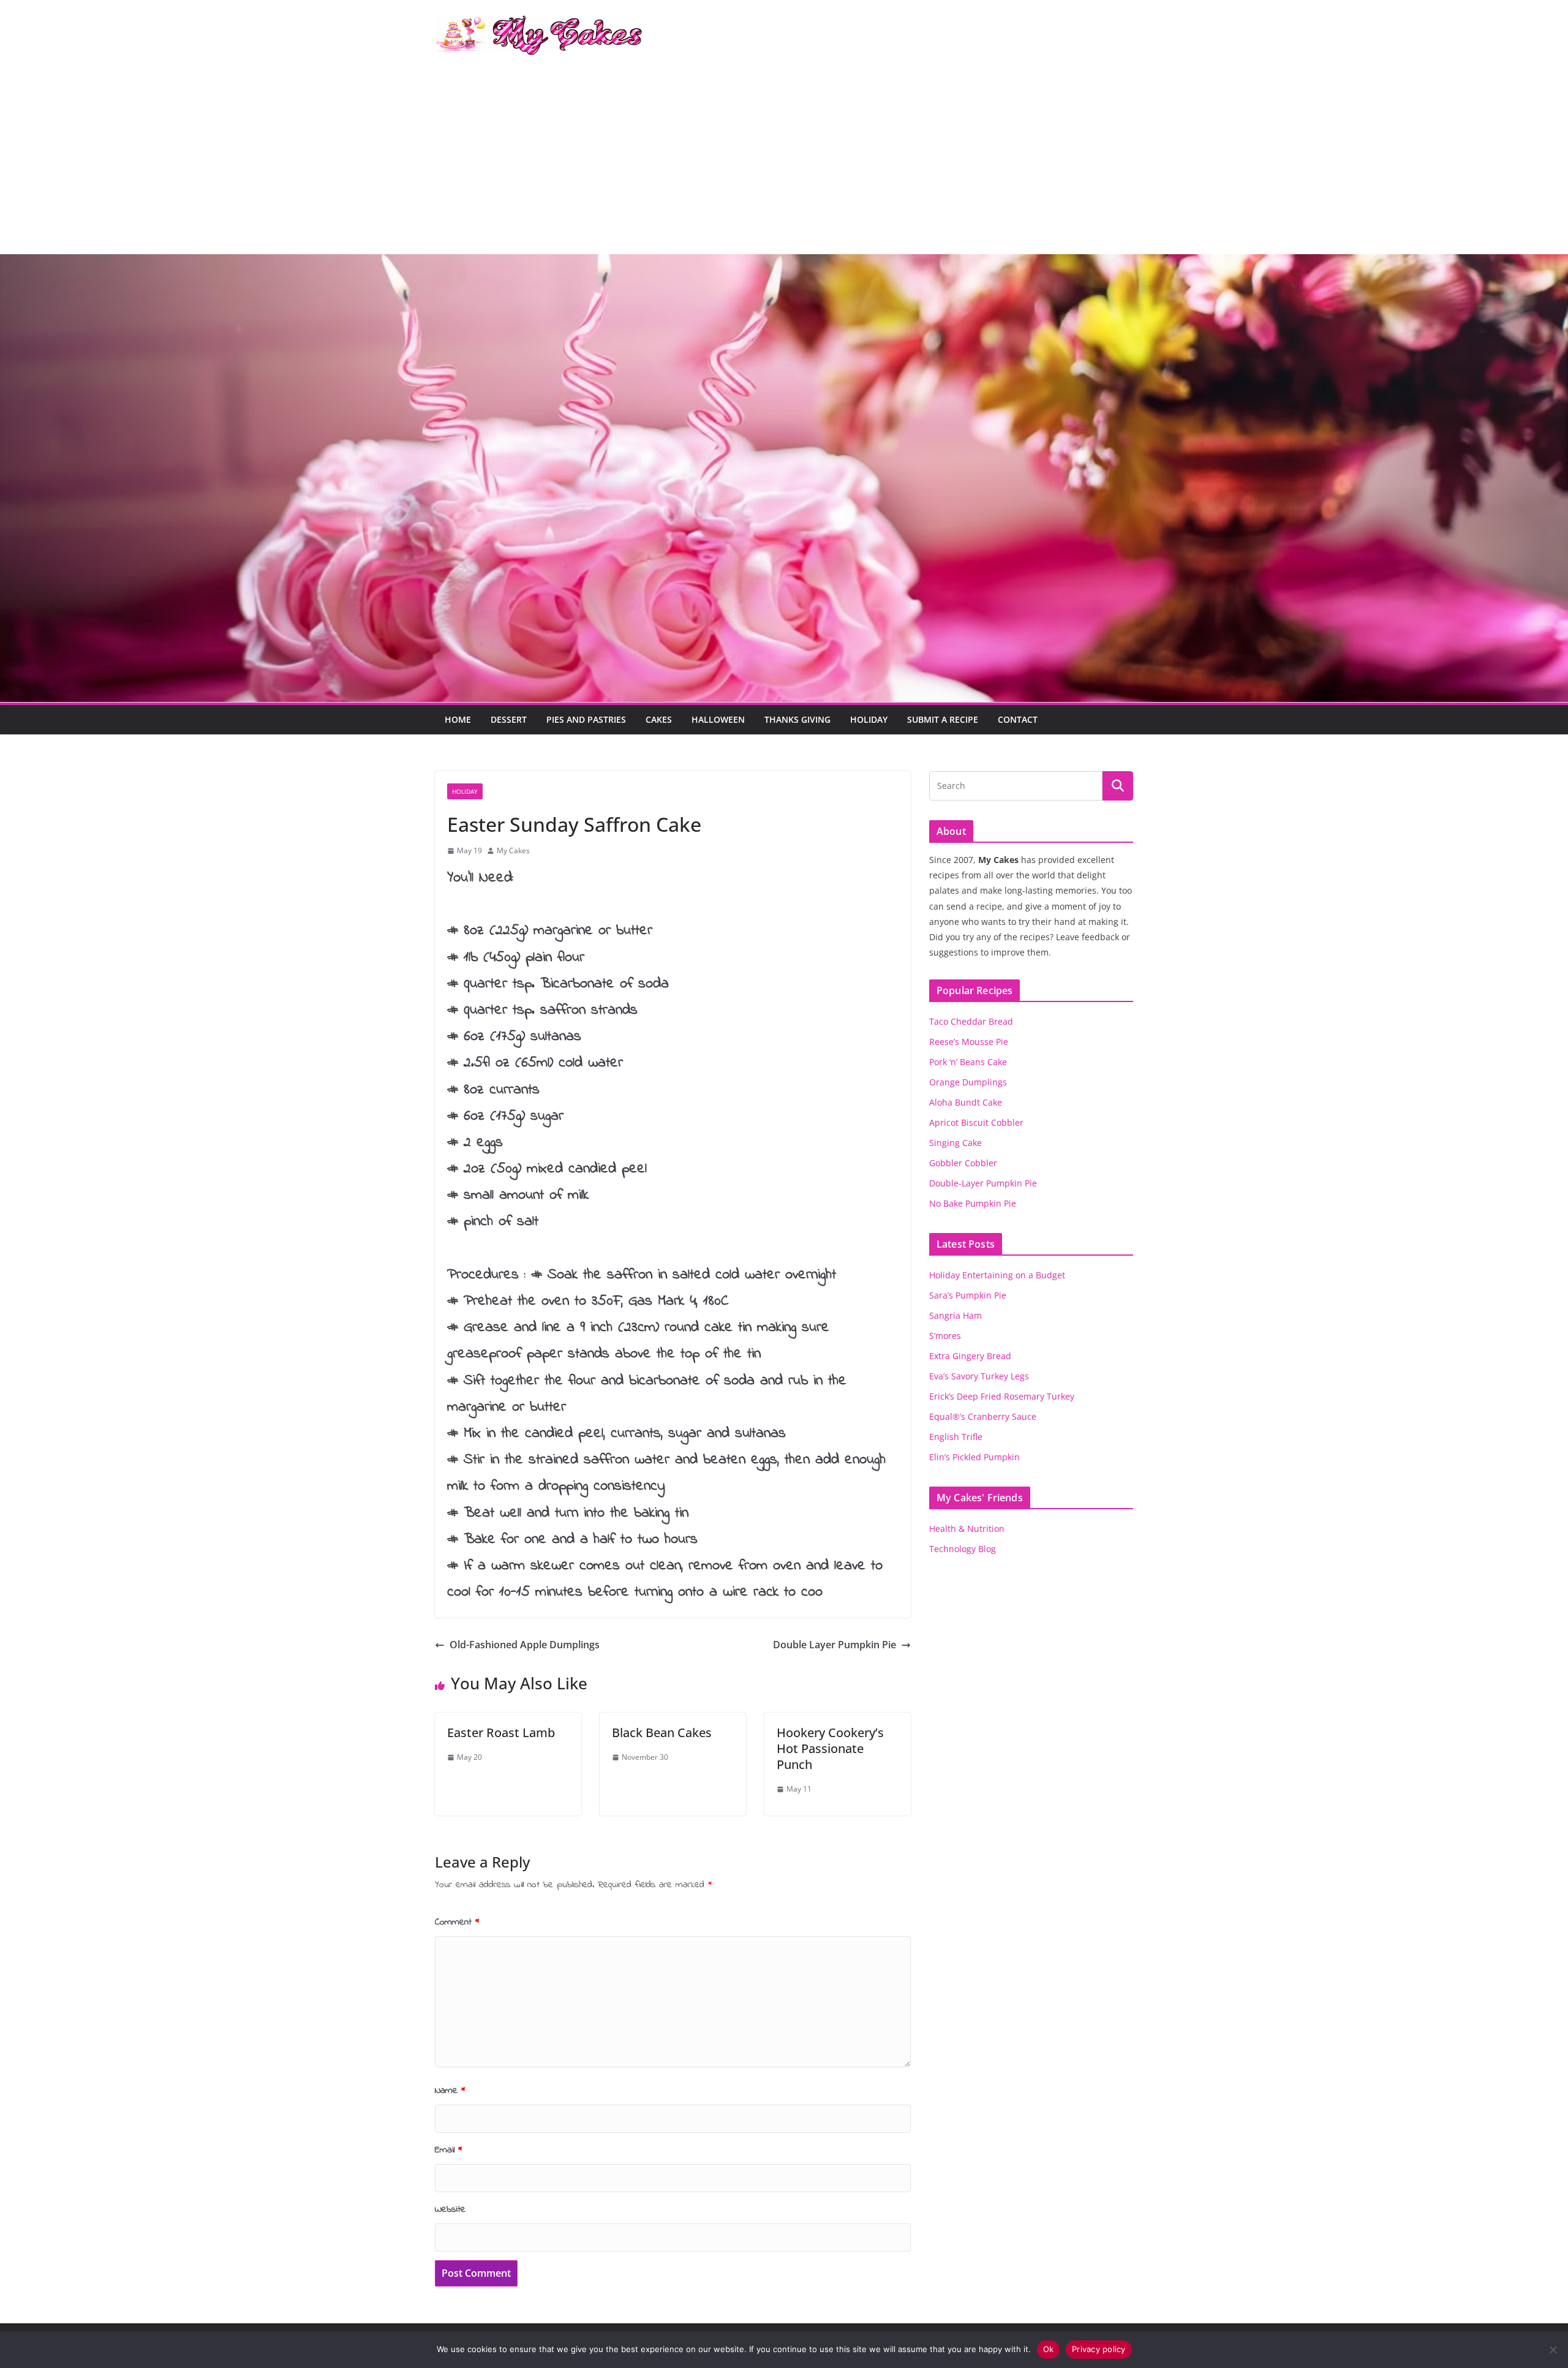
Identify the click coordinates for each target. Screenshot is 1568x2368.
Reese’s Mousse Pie (969, 1042)
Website (450, 2209)
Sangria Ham (956, 1315)
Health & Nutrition (967, 1529)
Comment (457, 1922)
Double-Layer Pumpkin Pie (983, 1183)
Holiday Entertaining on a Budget (997, 1275)
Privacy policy (1099, 2349)
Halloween (718, 719)
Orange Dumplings (968, 1082)
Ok (1049, 2349)
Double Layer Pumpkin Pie (835, 1645)
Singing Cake (956, 1143)
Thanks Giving (797, 719)
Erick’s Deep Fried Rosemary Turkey (1002, 1396)
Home (458, 719)
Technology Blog (963, 1549)
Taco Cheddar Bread (971, 1021)
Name (450, 2091)
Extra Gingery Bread (970, 1356)
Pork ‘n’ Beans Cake (968, 1062)
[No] (1553, 2350)
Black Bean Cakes (662, 1733)
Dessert (509, 719)
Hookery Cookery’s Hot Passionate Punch (830, 1748)
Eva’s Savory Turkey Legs (979, 1376)
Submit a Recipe (943, 719)
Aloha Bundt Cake (966, 1102)
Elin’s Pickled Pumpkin (974, 1457)
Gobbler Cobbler (963, 1163)
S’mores (945, 1336)
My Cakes (513, 850)
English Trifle (956, 1437)
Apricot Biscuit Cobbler (976, 1122)
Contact (1018, 719)
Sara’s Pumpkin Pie (968, 1295)
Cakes (659, 719)
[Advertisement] (784, 162)
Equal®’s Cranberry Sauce (983, 1416)
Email (449, 2150)
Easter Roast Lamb (501, 1733)
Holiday (869, 719)
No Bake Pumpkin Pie (973, 1203)
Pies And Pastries (586, 719)
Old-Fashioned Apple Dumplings (525, 1645)
